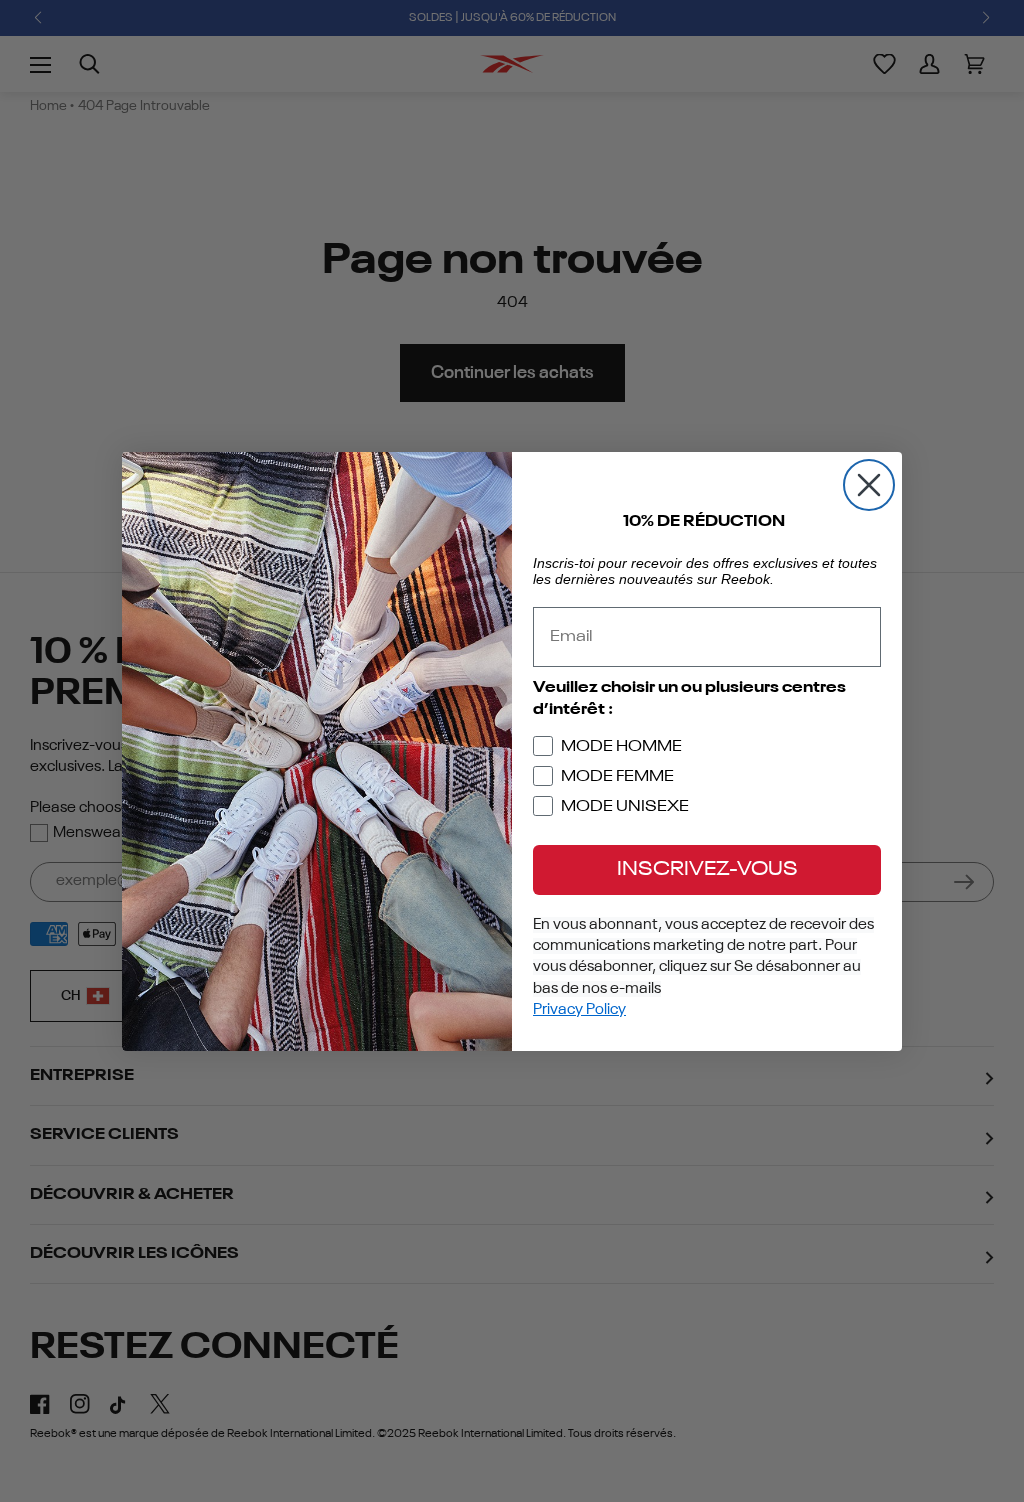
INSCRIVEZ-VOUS (707, 870)
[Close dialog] (869, 485)
